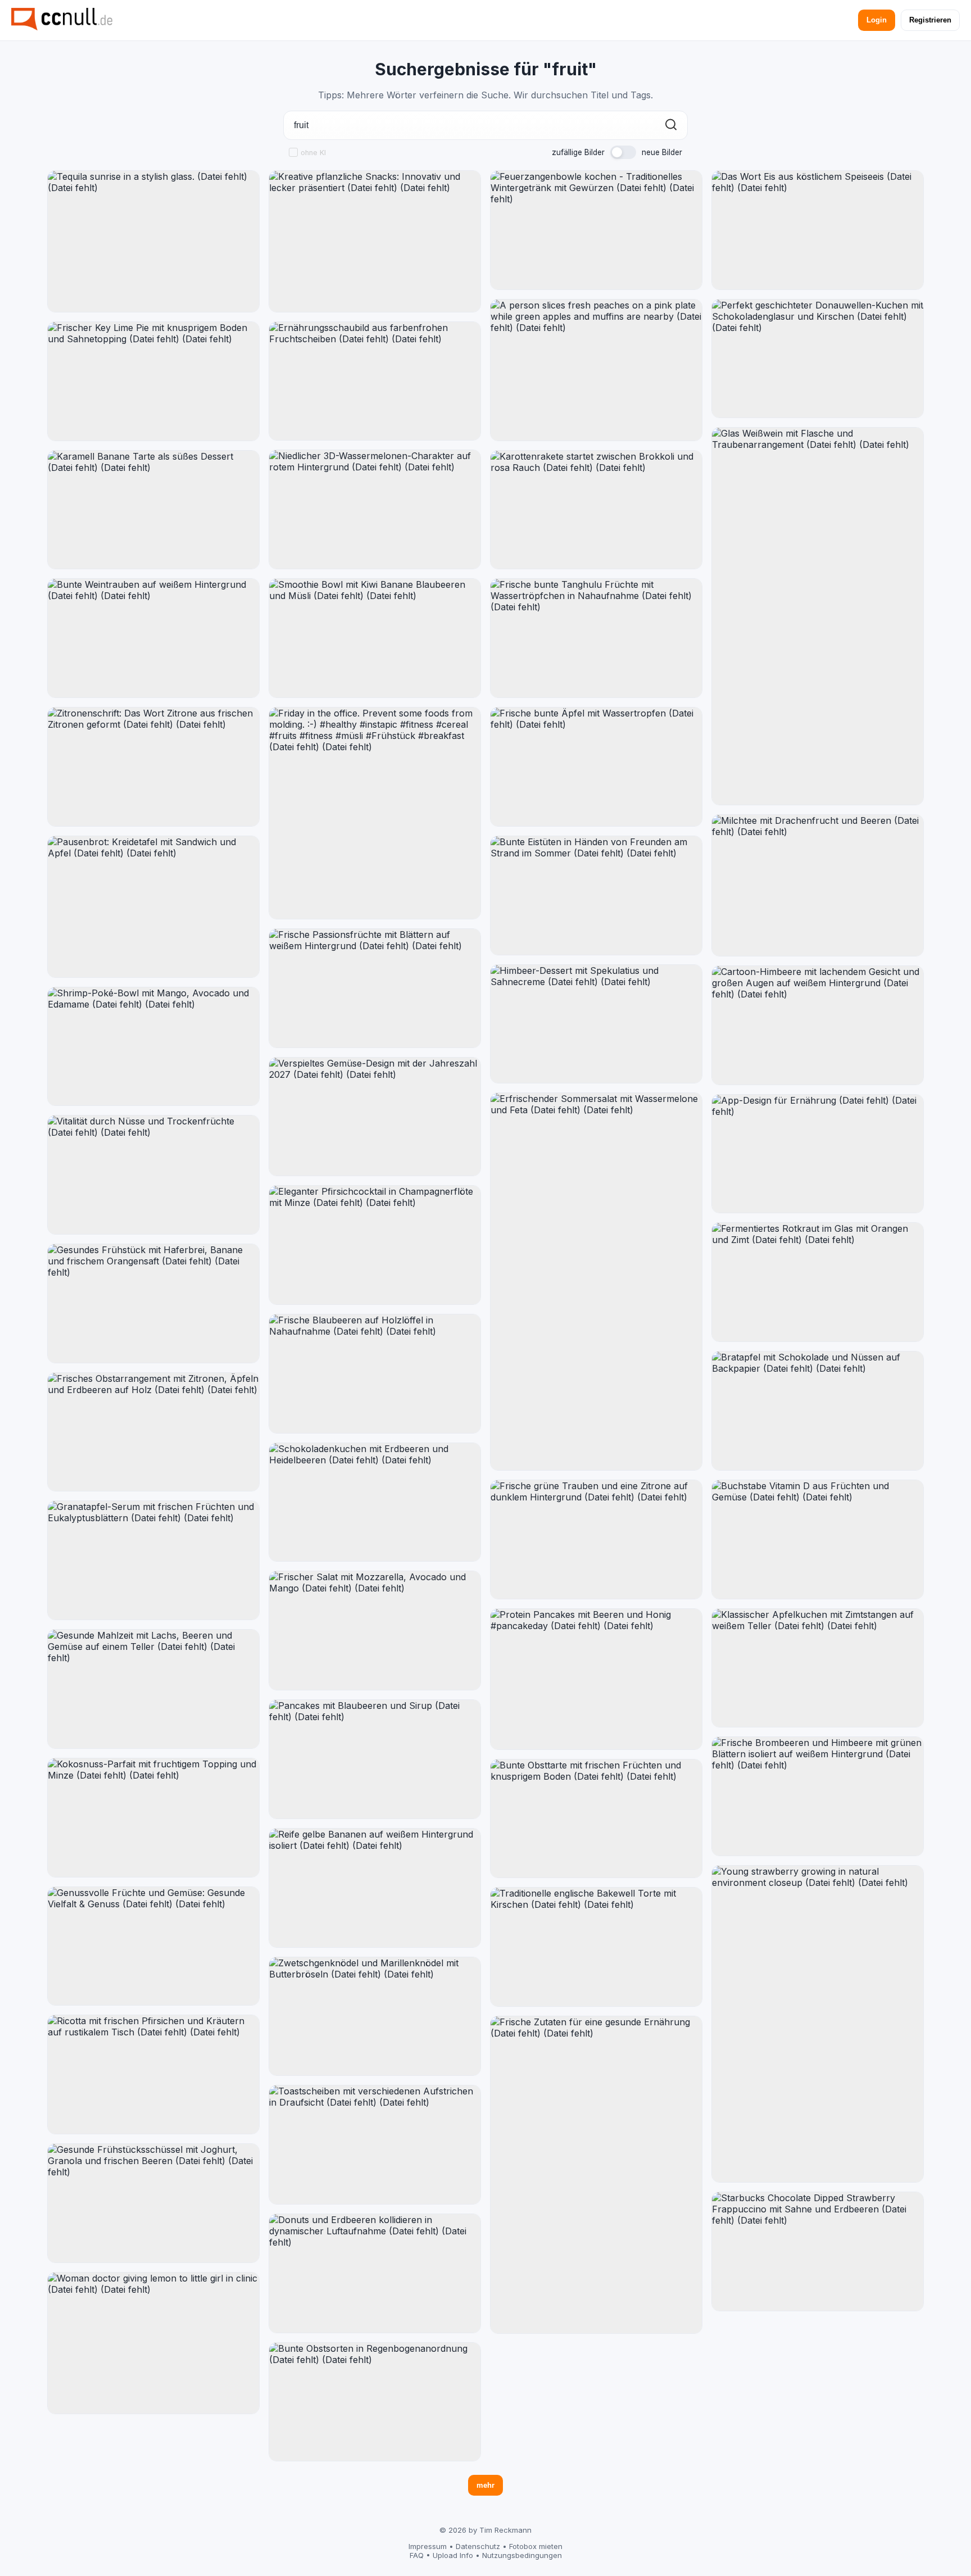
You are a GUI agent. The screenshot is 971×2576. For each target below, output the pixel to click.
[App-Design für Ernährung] (818, 1154)
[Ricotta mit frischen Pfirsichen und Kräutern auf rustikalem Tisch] (153, 2074)
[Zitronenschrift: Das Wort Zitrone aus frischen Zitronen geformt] (153, 767)
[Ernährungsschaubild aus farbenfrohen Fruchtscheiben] (375, 381)
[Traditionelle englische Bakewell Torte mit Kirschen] (596, 1947)
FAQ (417, 2555)
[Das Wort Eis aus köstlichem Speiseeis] (818, 230)
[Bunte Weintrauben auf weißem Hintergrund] (153, 638)
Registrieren (930, 20)
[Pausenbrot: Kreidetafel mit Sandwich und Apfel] (153, 907)
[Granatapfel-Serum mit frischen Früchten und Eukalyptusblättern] (153, 1560)
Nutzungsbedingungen (522, 2555)
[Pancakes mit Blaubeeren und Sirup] (375, 1759)
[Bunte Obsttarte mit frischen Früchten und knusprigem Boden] (596, 1819)
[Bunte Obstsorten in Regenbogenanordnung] (375, 2402)
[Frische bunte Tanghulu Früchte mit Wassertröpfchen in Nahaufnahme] (596, 638)
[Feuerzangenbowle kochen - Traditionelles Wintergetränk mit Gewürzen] (596, 230)
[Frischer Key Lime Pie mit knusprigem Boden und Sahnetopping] (153, 381)
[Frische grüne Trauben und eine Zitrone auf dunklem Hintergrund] (596, 1539)
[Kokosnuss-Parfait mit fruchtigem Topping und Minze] (153, 1818)
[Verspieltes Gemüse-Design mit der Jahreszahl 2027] (375, 1117)
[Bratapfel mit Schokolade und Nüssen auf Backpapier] (818, 1411)
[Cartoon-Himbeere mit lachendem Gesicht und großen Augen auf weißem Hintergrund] (818, 1025)
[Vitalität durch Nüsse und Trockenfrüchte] (153, 1175)
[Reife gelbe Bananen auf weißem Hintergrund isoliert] (375, 1888)
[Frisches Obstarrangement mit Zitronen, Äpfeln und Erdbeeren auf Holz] (153, 1432)
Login (877, 20)
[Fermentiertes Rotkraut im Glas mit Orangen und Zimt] (818, 1282)
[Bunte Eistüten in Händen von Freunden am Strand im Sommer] (596, 895)
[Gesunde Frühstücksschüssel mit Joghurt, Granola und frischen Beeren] (153, 2203)
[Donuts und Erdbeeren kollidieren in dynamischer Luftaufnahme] (375, 2273)
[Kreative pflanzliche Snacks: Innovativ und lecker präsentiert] (375, 241)
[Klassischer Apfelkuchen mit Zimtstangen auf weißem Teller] (818, 1668)
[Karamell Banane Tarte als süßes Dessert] (153, 510)
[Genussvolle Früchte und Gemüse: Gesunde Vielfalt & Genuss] (153, 1946)
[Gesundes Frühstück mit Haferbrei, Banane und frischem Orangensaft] (153, 1303)
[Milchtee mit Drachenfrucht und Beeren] (818, 885)
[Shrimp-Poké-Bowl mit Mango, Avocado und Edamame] (153, 1047)
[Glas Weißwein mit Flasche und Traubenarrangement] (818, 616)
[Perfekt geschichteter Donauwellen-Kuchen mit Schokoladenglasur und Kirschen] (818, 359)
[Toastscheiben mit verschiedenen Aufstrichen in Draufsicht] (375, 2145)
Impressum (428, 2546)
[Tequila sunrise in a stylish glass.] (153, 241)
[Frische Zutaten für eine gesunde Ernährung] (596, 2175)
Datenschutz (478, 2546)
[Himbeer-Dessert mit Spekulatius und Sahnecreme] (596, 1024)
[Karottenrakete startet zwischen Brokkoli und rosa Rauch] (596, 510)
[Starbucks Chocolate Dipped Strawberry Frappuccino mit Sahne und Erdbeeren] (818, 2251)
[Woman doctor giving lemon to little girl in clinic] (153, 2343)
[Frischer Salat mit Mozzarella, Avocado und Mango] (375, 1631)
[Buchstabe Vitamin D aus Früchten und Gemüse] (818, 1539)
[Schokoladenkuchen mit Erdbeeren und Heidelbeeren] (375, 1502)
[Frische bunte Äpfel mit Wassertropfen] (596, 767)
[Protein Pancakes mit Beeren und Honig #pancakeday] (596, 1679)
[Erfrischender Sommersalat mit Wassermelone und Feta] (596, 1282)
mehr (485, 2485)
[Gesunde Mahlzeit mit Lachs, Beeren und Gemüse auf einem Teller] (153, 1689)
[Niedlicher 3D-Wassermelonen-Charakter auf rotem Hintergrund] (375, 509)
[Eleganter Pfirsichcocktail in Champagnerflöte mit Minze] (375, 1245)
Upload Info (453, 2555)
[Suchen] (671, 126)
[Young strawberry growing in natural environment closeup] (818, 2024)
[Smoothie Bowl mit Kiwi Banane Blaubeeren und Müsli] (375, 638)
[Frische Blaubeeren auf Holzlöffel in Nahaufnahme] (375, 1374)
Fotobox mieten (536, 2546)
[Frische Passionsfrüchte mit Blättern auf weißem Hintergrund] (375, 988)
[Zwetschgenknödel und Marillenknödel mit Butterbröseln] (375, 2017)
